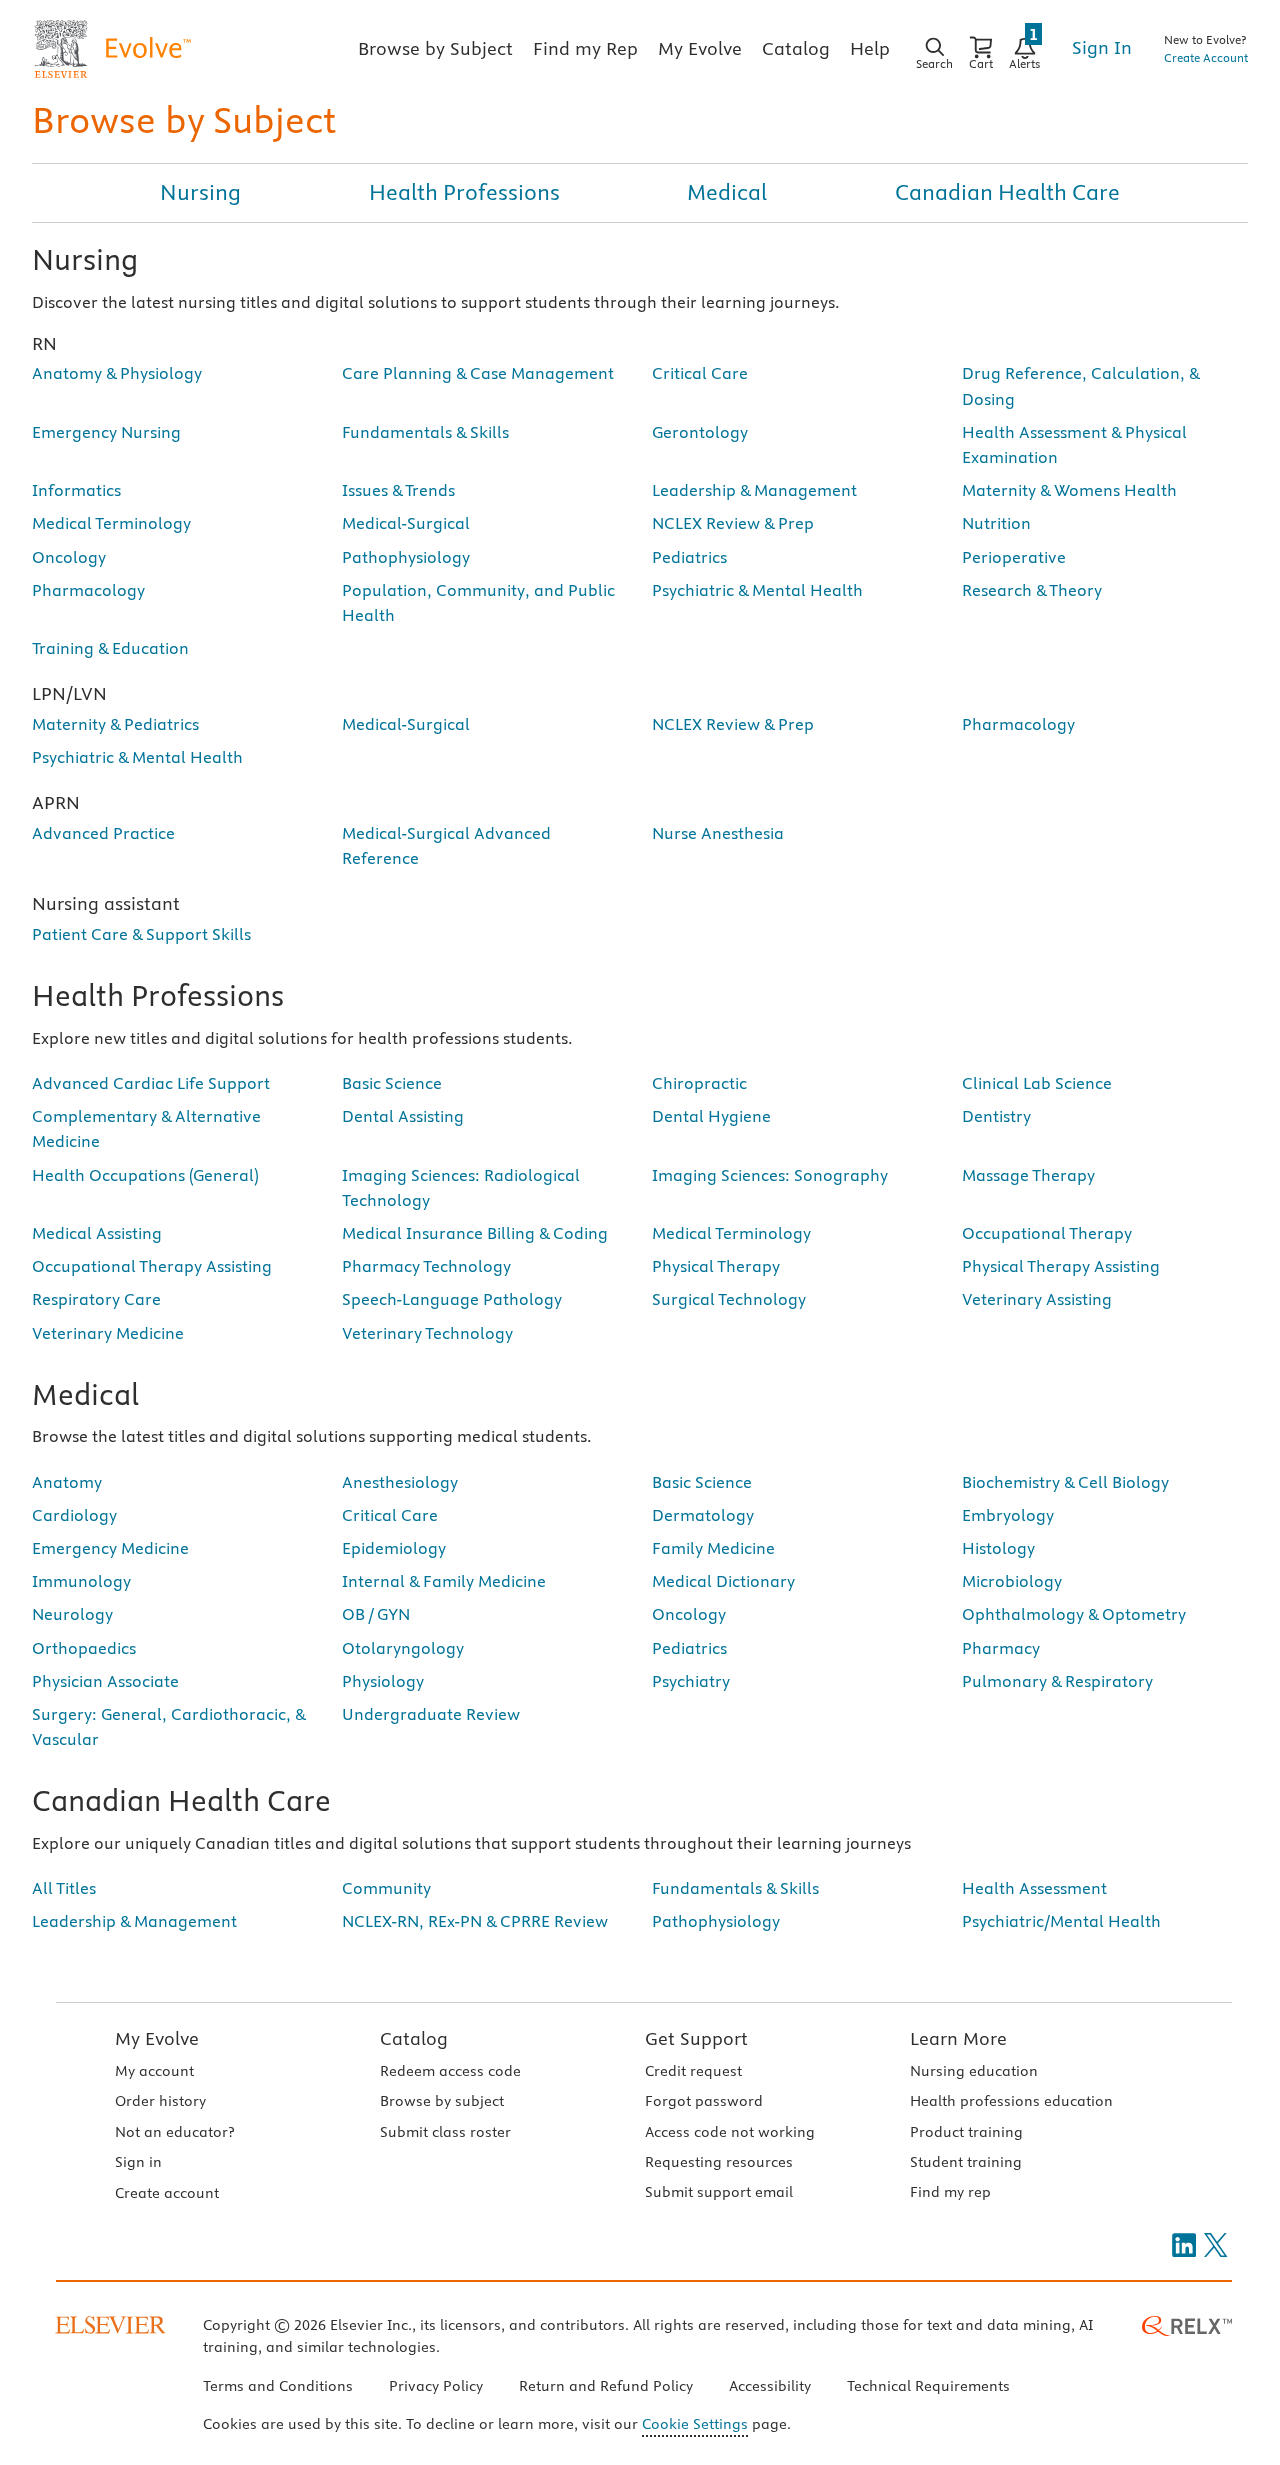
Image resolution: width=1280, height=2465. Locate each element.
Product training (966, 2132)
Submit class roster (445, 2132)
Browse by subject (442, 2101)
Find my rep (950, 2192)
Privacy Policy (436, 2386)
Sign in (138, 2162)
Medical (727, 192)
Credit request (693, 2071)
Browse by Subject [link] (435, 48)
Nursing (200, 192)
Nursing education (974, 2071)
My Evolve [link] (700, 48)
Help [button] (870, 48)
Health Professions (464, 192)
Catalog (414, 2038)
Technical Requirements (928, 2386)
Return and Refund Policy (606, 2386)
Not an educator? (174, 2132)
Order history (160, 2101)
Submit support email (719, 2192)
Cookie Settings (695, 2424)
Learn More (958, 2038)
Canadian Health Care (1007, 192)
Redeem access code (450, 2071)
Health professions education (1011, 2101)
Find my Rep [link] (585, 48)
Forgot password (704, 2101)
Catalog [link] (796, 48)
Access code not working (730, 2132)
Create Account (1206, 57)
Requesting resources (719, 2162)
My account (154, 2071)
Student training (966, 2162)
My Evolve (157, 2038)
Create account (167, 2193)
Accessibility (770, 2386)
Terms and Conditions (278, 2386)
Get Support (696, 2038)
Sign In (1102, 47)
